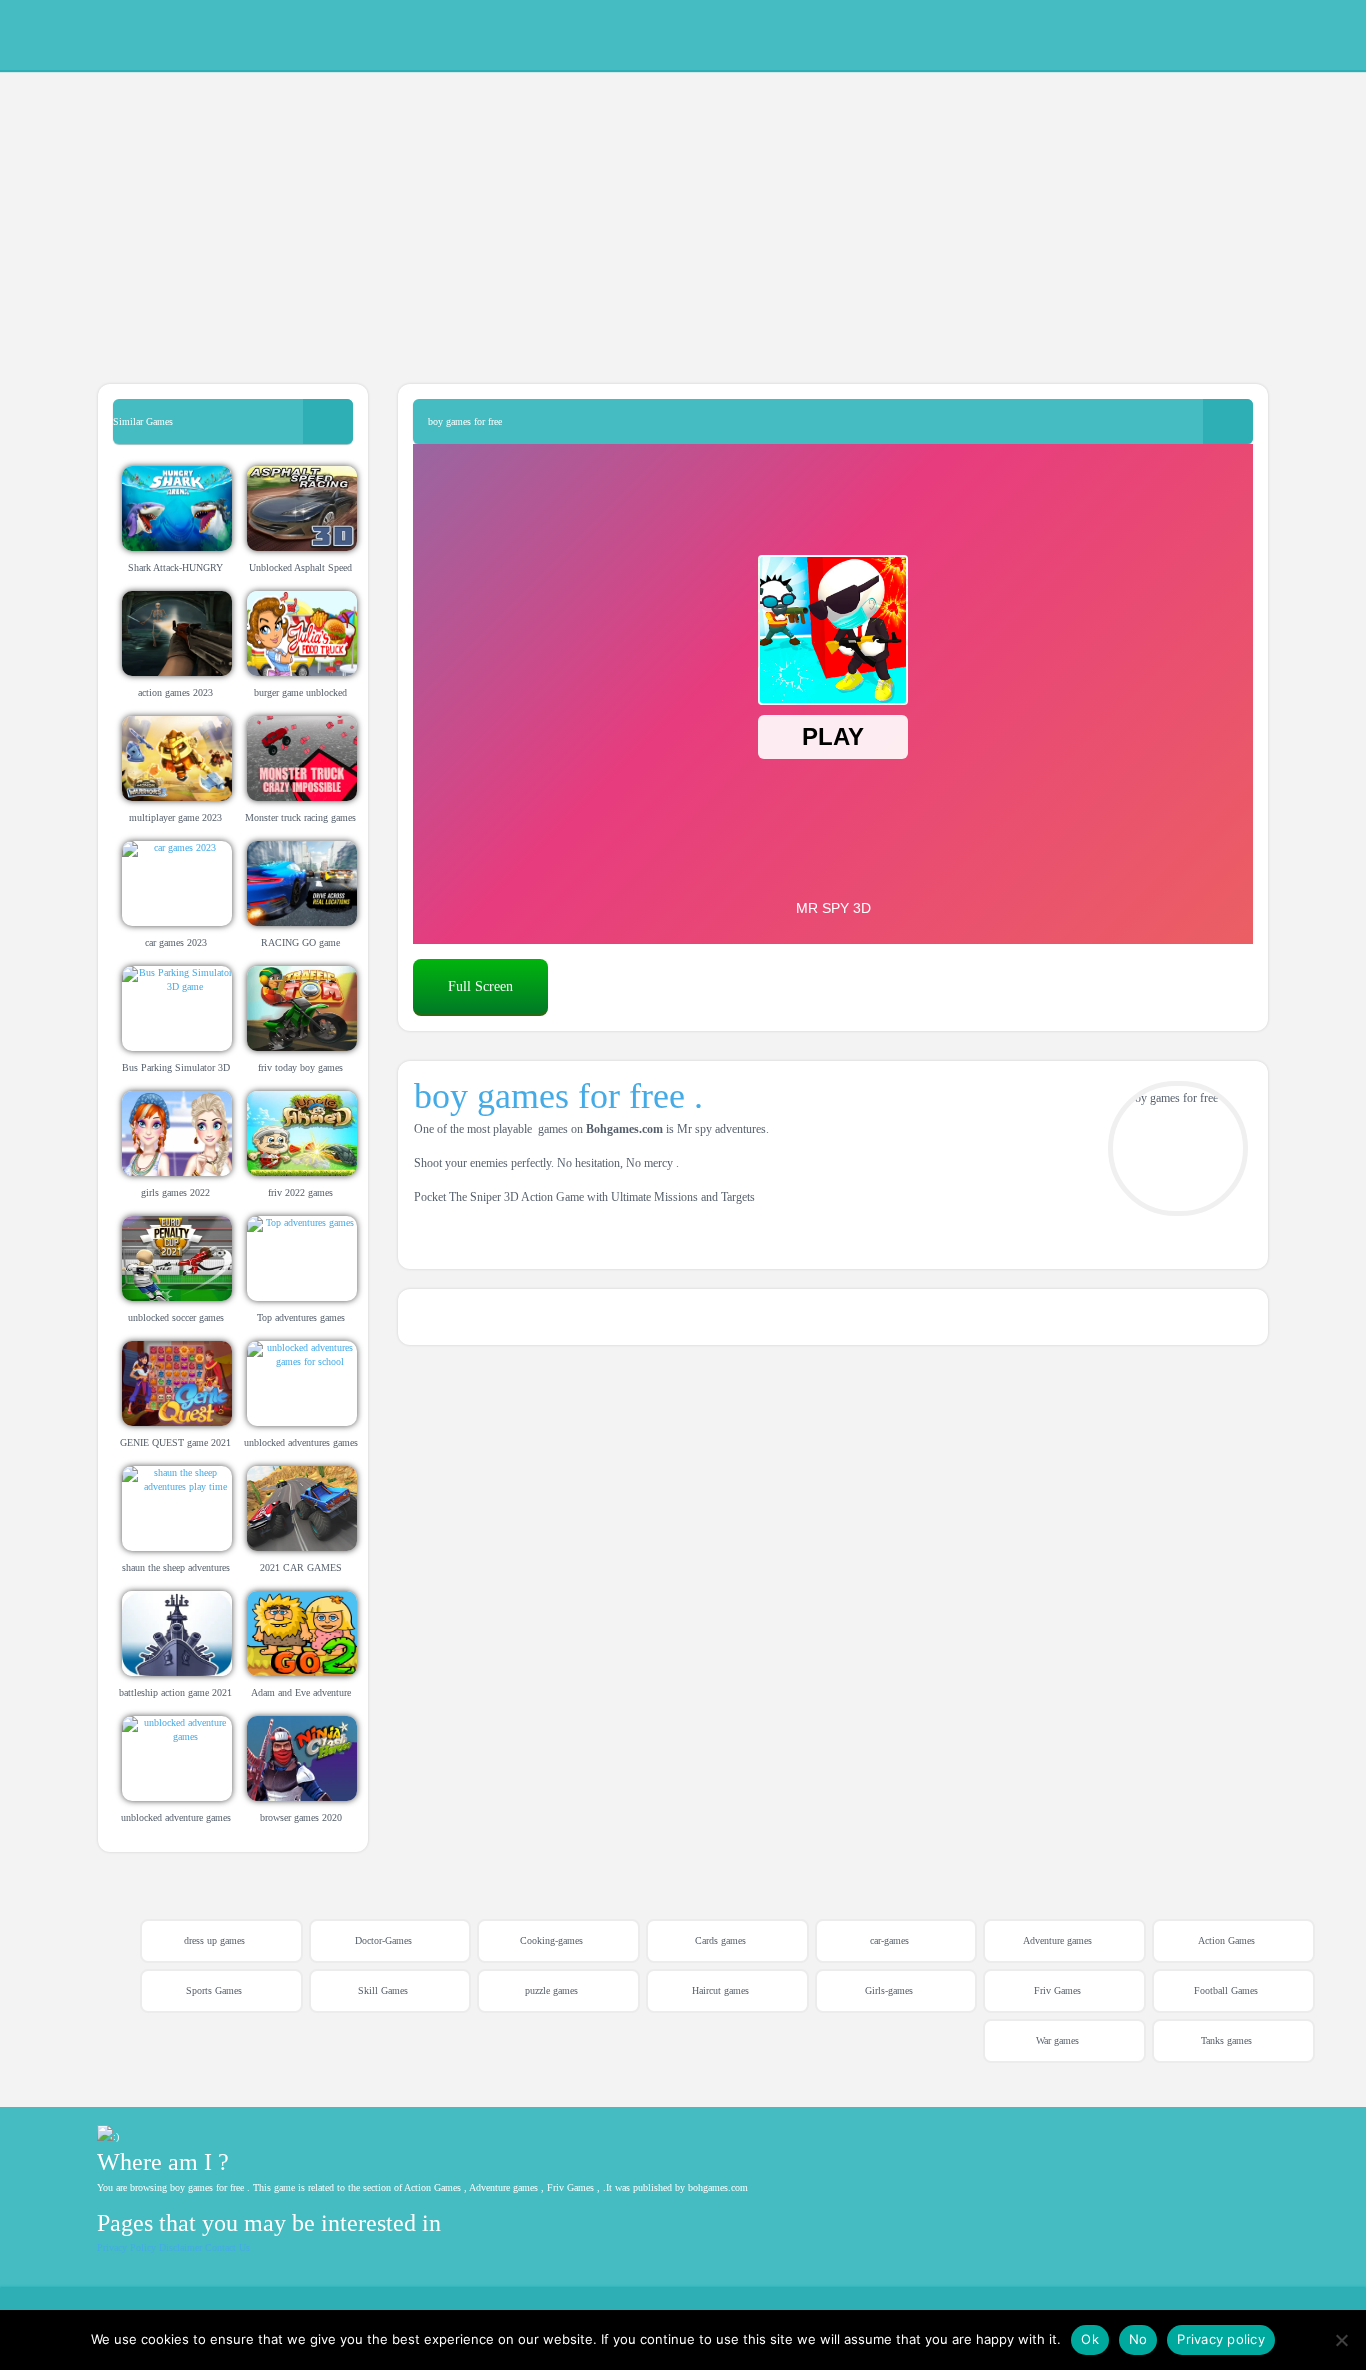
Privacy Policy (126, 2247)
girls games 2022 (175, 1192)
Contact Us (227, 2247)
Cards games (720, 1940)
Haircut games (720, 1990)
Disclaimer (180, 2247)
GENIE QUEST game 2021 (175, 1442)
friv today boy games (300, 1067)
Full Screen (480, 986)
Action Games (1226, 1940)
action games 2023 (175, 692)
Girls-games (889, 1990)
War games (1057, 2040)
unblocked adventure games (176, 1817)
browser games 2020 (301, 1817)
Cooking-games (551, 1940)
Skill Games (383, 1990)
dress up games (214, 1940)
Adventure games (1057, 1940)
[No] (1341, 2340)
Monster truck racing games (300, 817)
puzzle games (551, 1990)
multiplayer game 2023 (175, 817)
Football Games (1226, 1990)
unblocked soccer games (176, 1317)
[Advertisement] (600, 210)
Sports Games (214, 1990)
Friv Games (1057, 1990)
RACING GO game (300, 942)
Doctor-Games (383, 1940)
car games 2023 (176, 942)
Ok (1090, 2339)
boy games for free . (558, 1096)
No (1138, 2339)
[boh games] (1190, 33)
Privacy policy (1221, 2339)
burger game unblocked (300, 692)
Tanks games (1226, 2040)
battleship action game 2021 (175, 1692)
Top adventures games (301, 1317)
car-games (889, 1940)
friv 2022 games (300, 1192)
